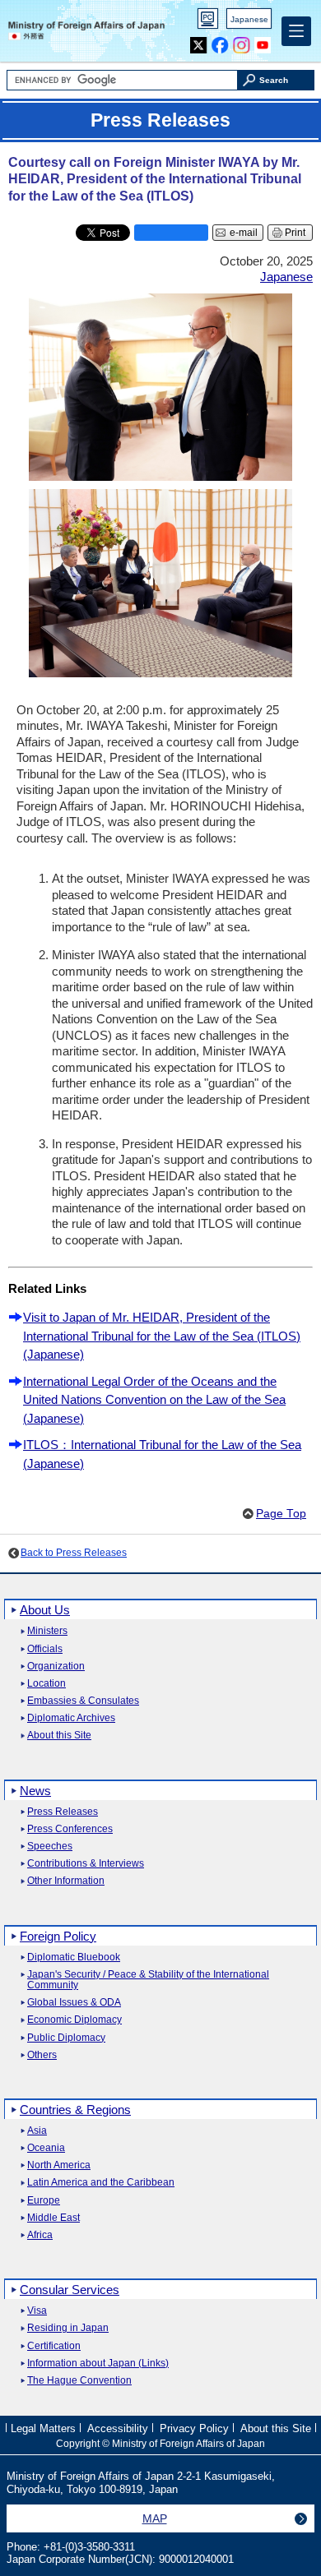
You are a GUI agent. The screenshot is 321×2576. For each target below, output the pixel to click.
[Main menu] (296, 31)
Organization (56, 1667)
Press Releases (63, 1812)
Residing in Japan (68, 2328)
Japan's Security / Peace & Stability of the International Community (148, 1980)
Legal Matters (43, 2428)
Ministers (47, 1631)
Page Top (281, 1514)
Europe (44, 2201)
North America (59, 2165)
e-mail (244, 233)
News (35, 1791)
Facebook (220, 42)
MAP (155, 2518)
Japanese (249, 19)
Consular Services (70, 2290)
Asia (37, 2131)
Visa (37, 2311)
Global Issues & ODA (74, 2003)
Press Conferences (70, 1829)
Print (295, 233)
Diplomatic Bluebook (74, 1957)
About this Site (59, 1736)
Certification (54, 2346)
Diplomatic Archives (71, 1718)
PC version (208, 22)
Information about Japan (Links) (98, 2364)
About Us (45, 1610)
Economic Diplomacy (74, 2020)
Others (42, 2055)
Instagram (242, 42)
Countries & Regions (75, 2110)
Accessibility (118, 2428)
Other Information (66, 1881)
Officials (45, 1649)
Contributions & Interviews (86, 1864)
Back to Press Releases (74, 1553)
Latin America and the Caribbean (101, 2183)
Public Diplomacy (66, 2038)
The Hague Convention (79, 2381)
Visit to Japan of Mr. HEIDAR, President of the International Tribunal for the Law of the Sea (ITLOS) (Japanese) (162, 1336)
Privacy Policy (194, 2428)
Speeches (50, 1847)
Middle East (53, 2218)
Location (47, 1684)
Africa (40, 2235)
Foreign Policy (58, 1936)
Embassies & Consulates (83, 1701)
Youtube (263, 42)
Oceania (46, 2148)
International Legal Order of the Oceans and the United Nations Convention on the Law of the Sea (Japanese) (154, 1400)
